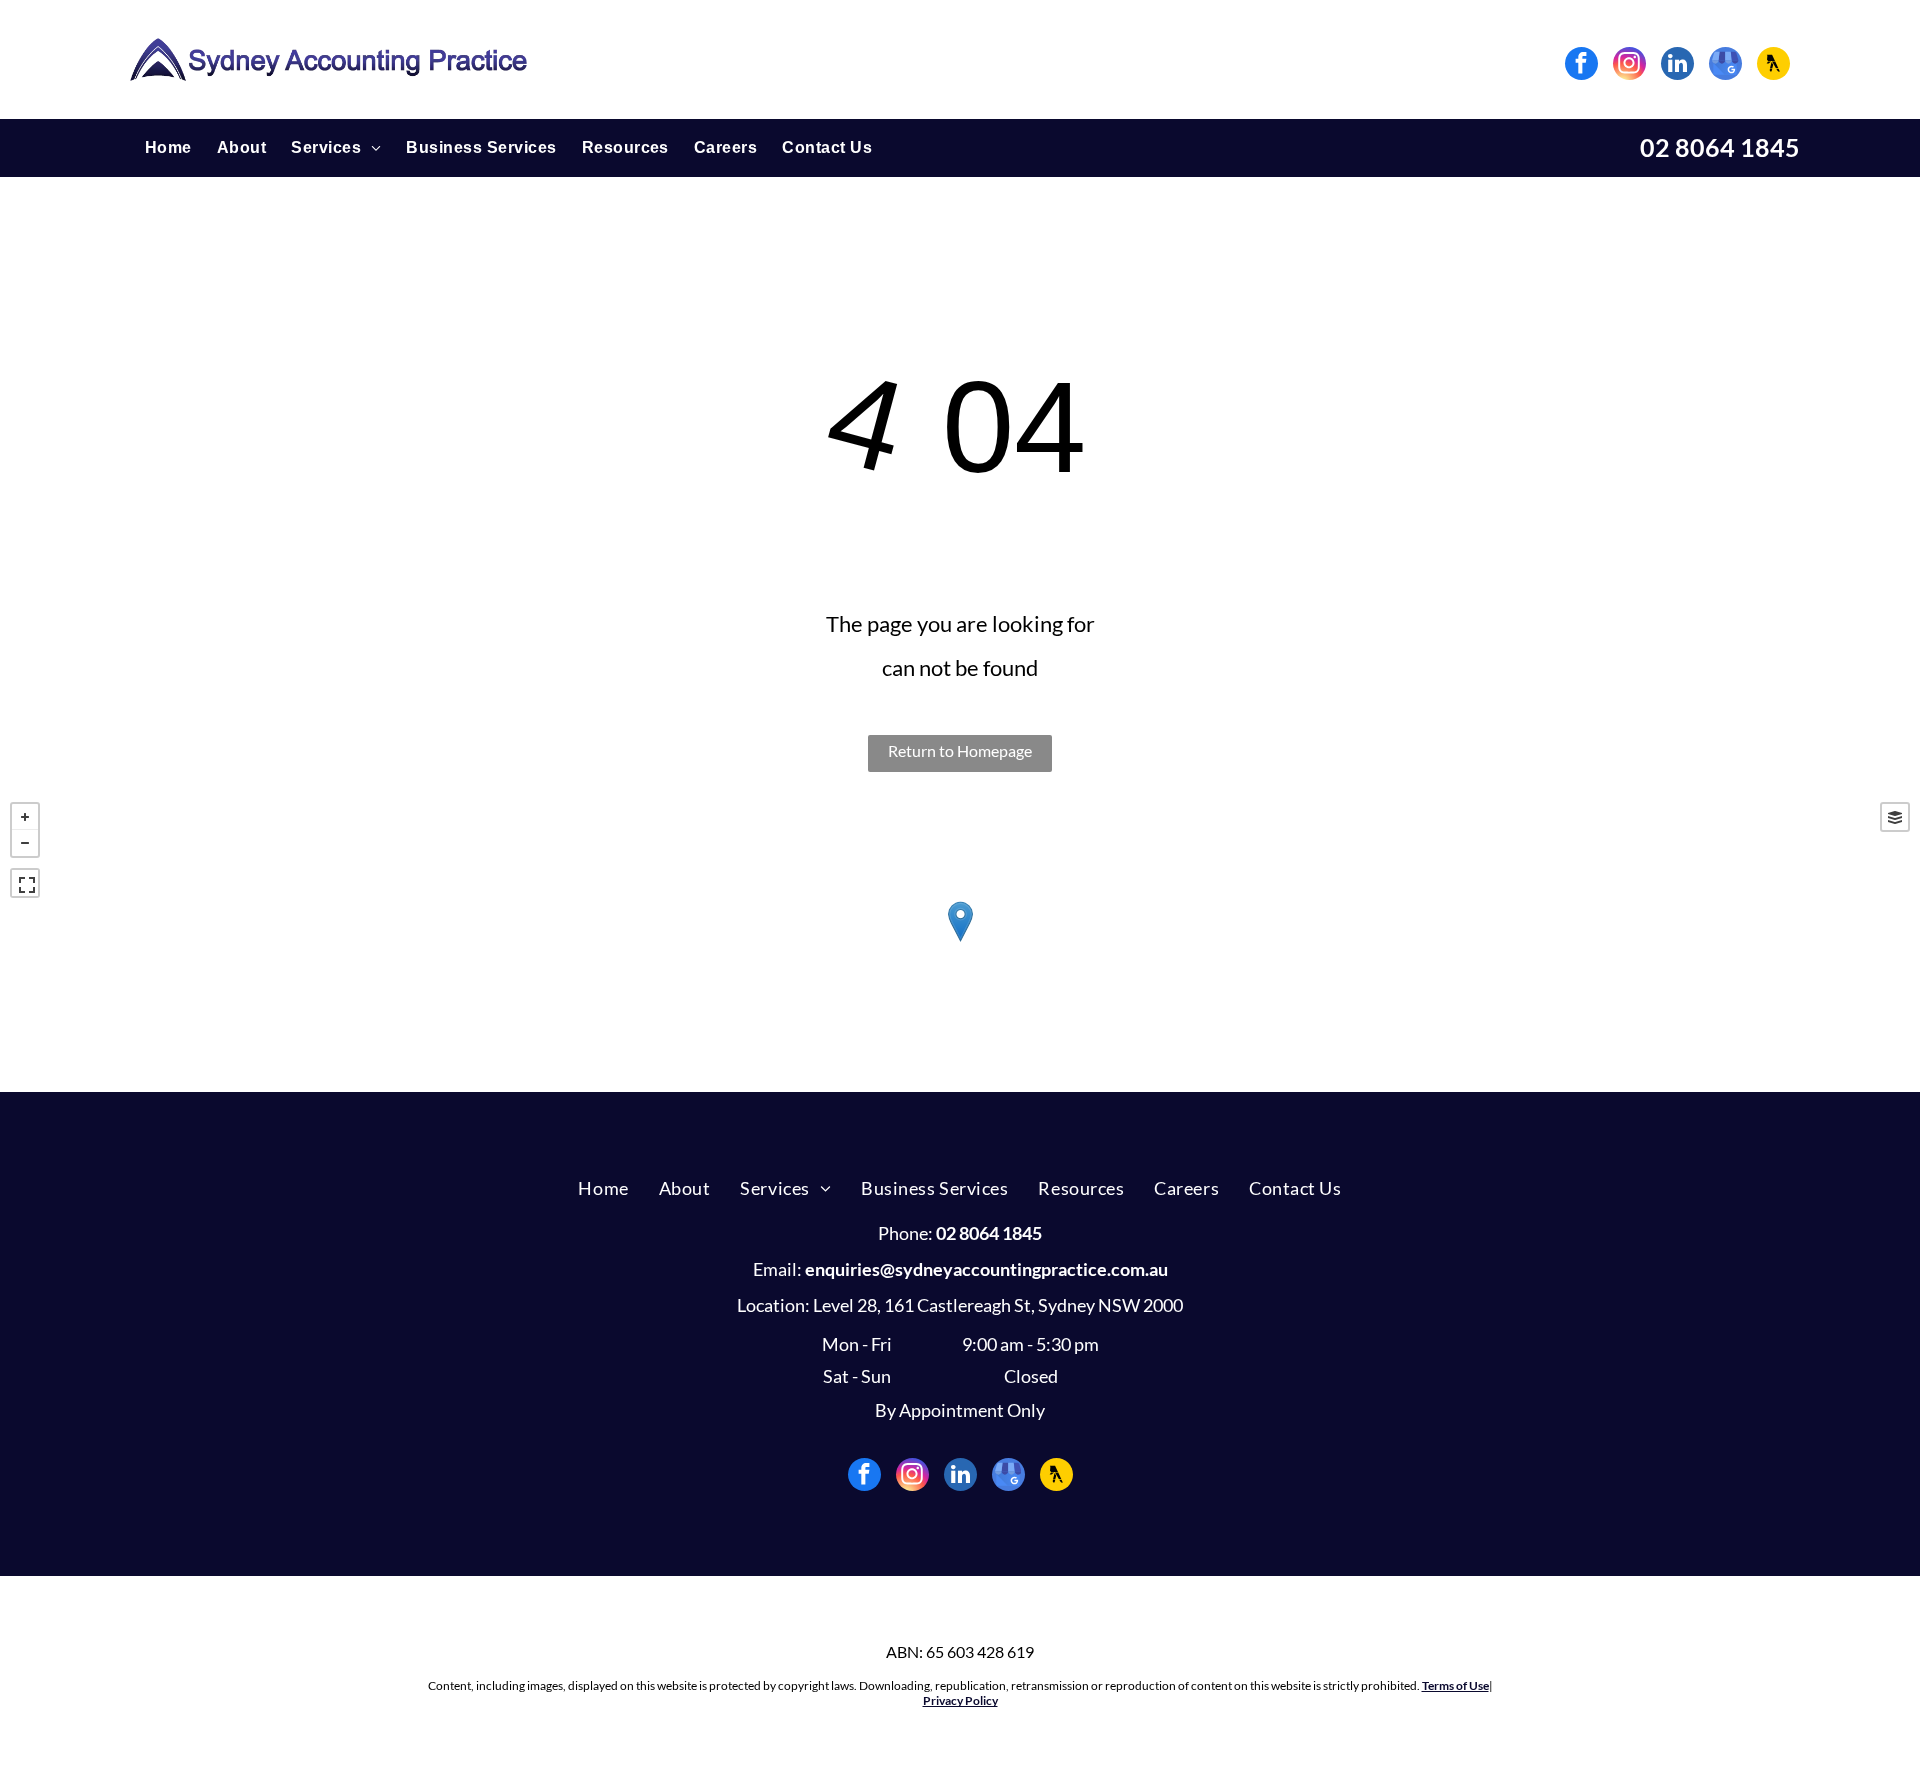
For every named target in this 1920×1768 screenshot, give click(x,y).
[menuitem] (156, 147)
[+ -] (960, 942)
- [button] (25, 843)
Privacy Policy (960, 1700)
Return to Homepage (960, 750)
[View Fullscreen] (25, 883)
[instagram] (1629, 66)
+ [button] (25, 817)
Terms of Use (1455, 1685)
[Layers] (1895, 817)
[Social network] (1773, 66)
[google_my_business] (1725, 66)
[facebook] (1581, 66)
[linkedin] (1677, 66)
